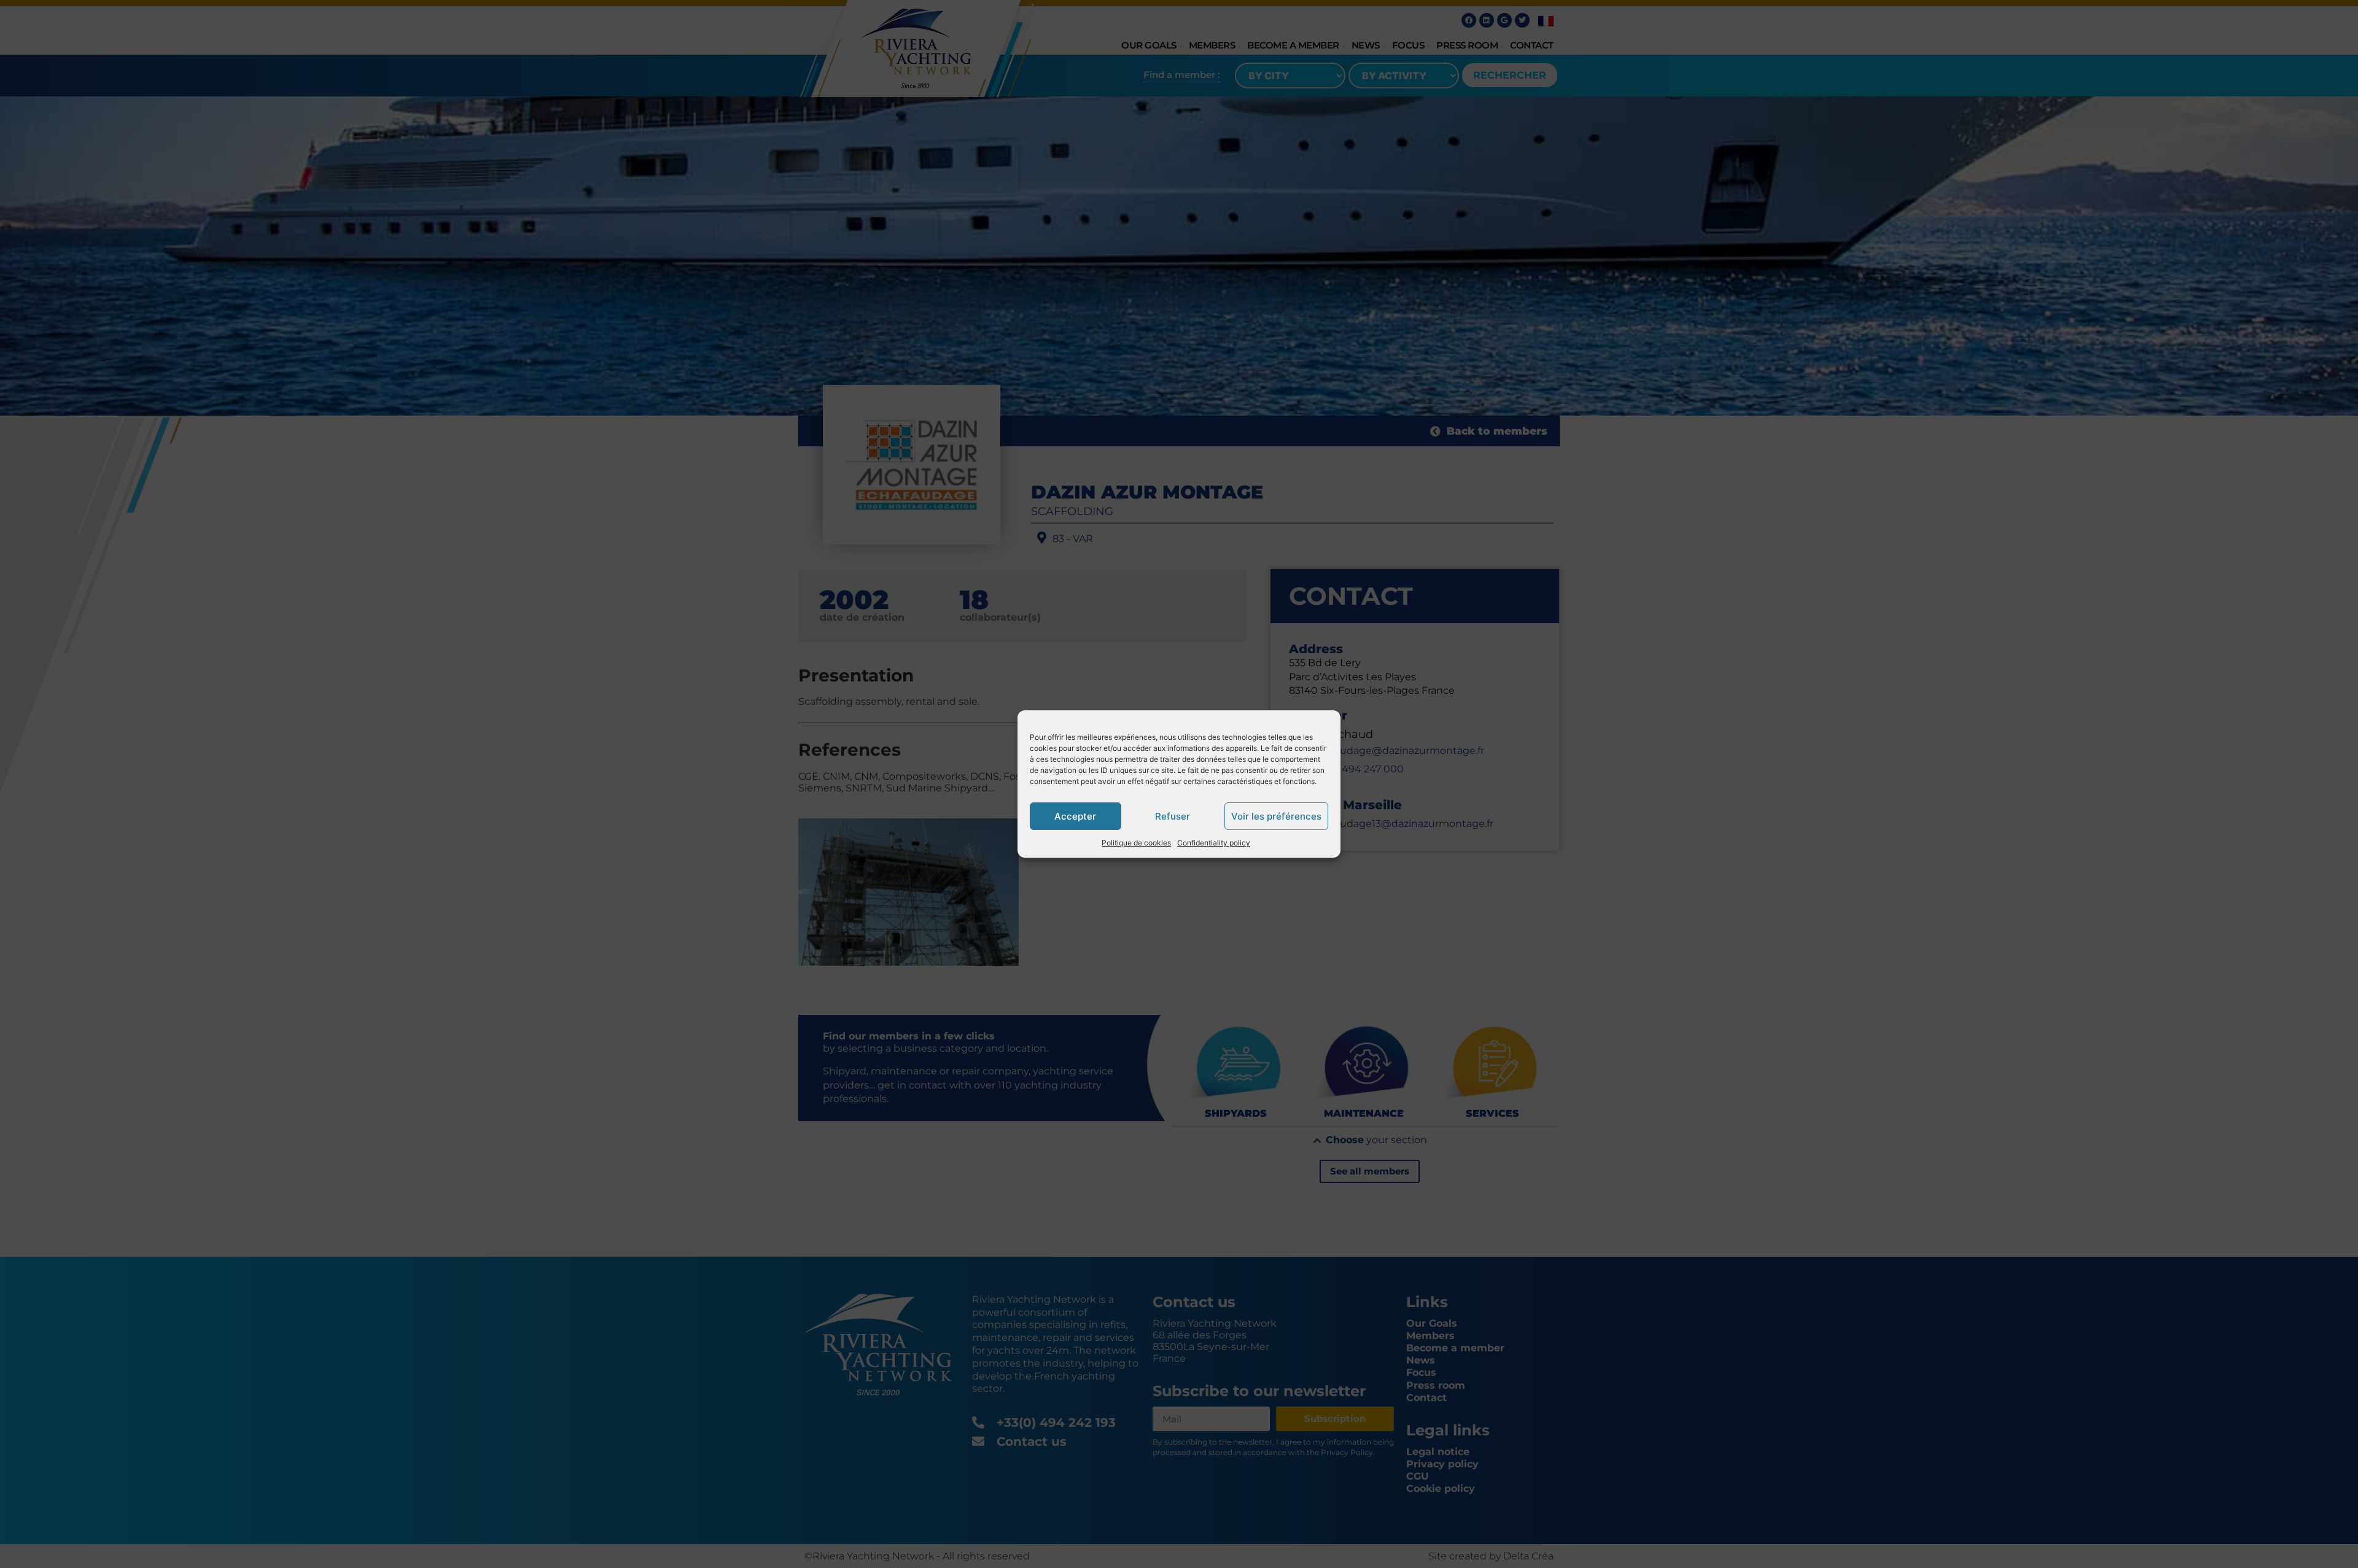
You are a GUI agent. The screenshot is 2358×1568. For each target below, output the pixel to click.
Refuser (1173, 816)
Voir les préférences (1276, 816)
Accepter (1075, 816)
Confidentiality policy (1214, 843)
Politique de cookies (1136, 843)
